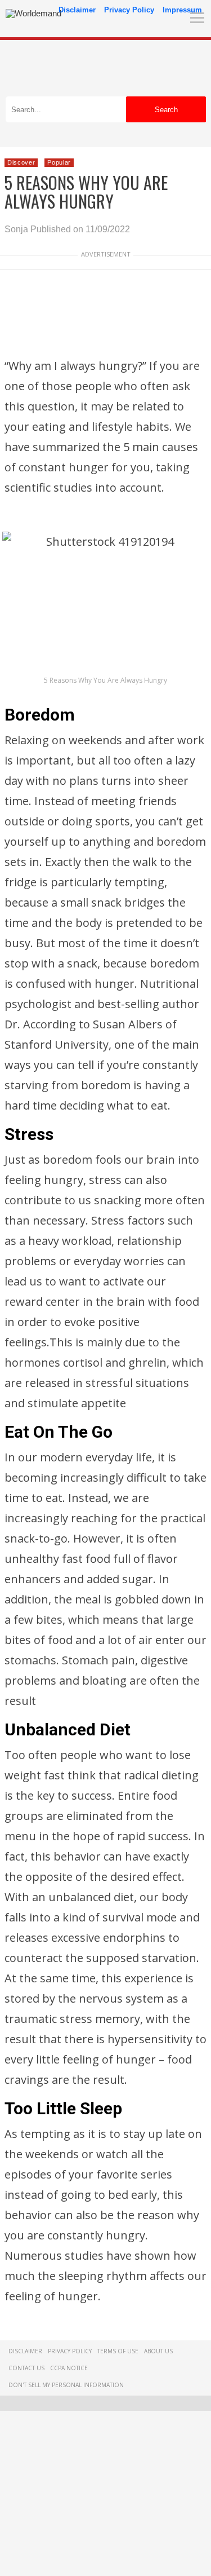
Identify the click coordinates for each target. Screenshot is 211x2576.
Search (166, 110)
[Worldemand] (33, 13)
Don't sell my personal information (66, 2385)
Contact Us (26, 2368)
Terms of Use (118, 2351)
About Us (158, 2351)
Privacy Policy (129, 10)
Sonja (16, 229)
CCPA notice (69, 2368)
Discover (21, 162)
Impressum (182, 10)
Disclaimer (77, 10)
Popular (59, 162)
